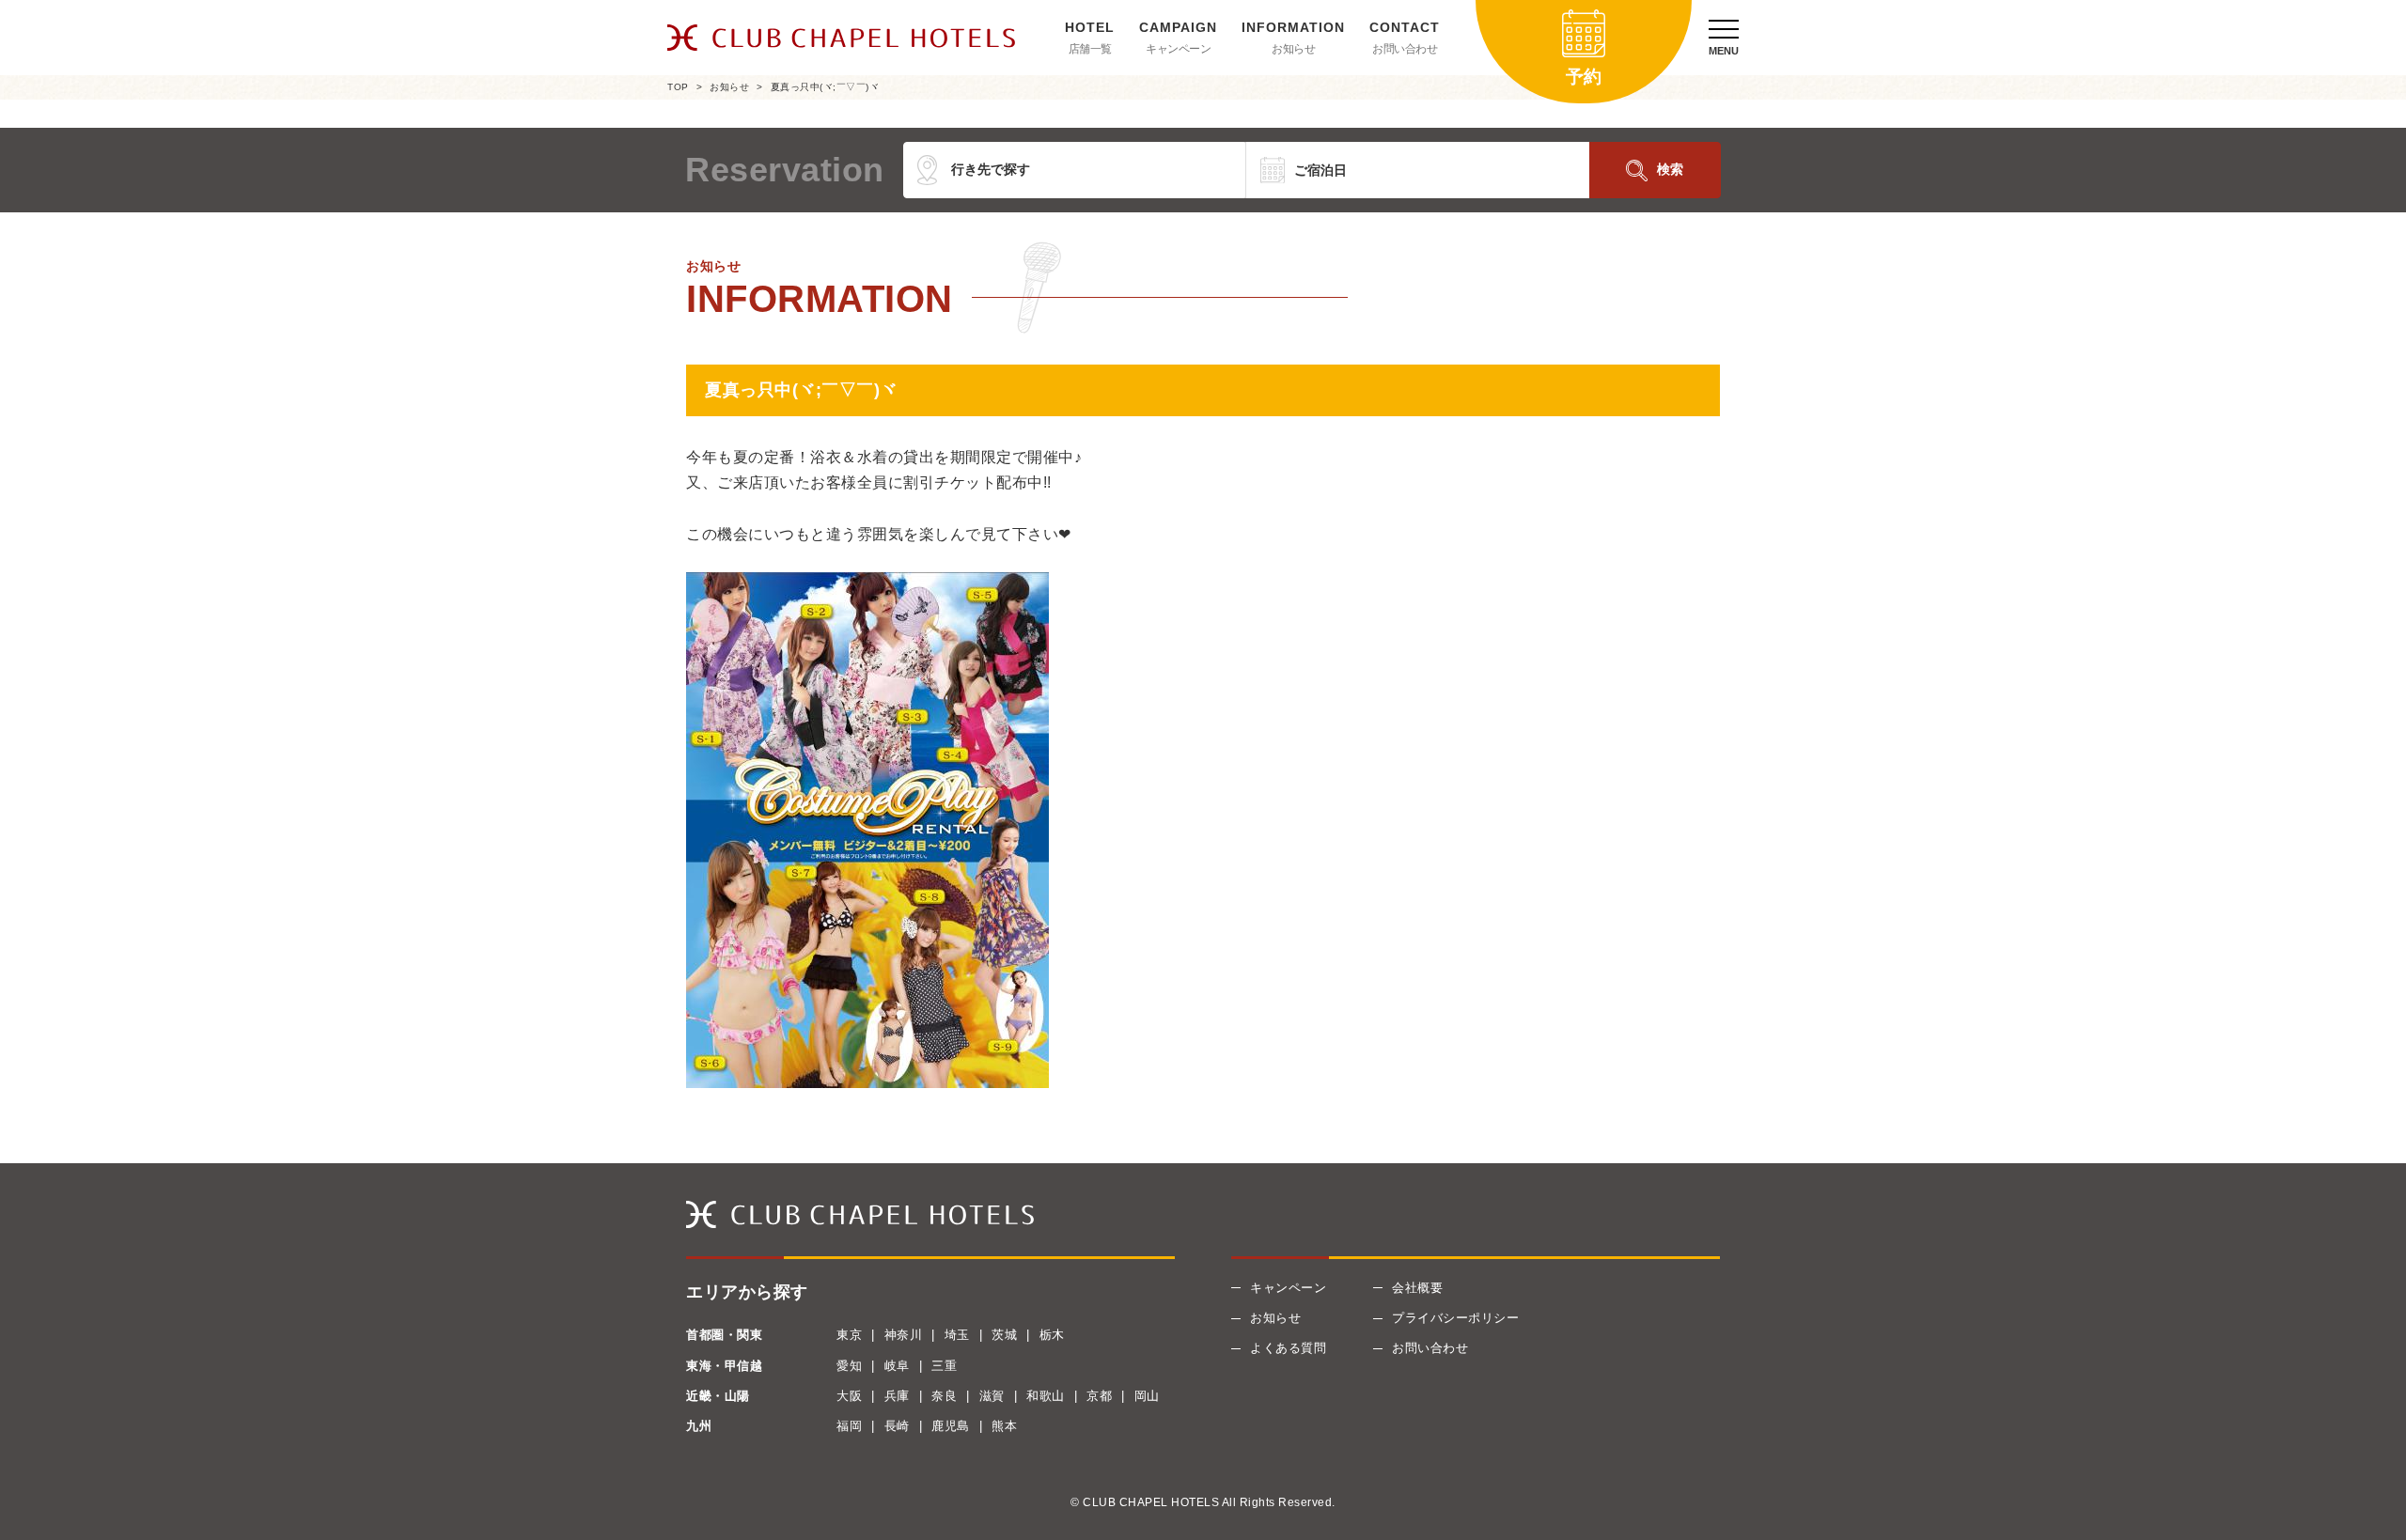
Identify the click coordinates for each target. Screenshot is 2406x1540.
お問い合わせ (1405, 49)
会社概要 (1417, 1288)
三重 (944, 1366)
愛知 (849, 1366)
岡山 (1147, 1396)
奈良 (944, 1396)
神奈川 (904, 1335)
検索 (1670, 169)
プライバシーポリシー (1455, 1318)
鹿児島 (951, 1426)
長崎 (897, 1426)
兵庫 (897, 1396)
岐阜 (897, 1366)
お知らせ (1293, 49)
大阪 (849, 1396)
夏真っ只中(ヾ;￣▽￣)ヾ (825, 87)
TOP (678, 87)
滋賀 (992, 1396)
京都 (1099, 1396)
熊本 (1004, 1426)
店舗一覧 (1090, 49)
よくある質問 (1288, 1348)
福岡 (849, 1426)
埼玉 (957, 1335)
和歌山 (1046, 1396)
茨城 (1004, 1335)
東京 (849, 1335)
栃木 (1052, 1335)
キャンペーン (1178, 49)
